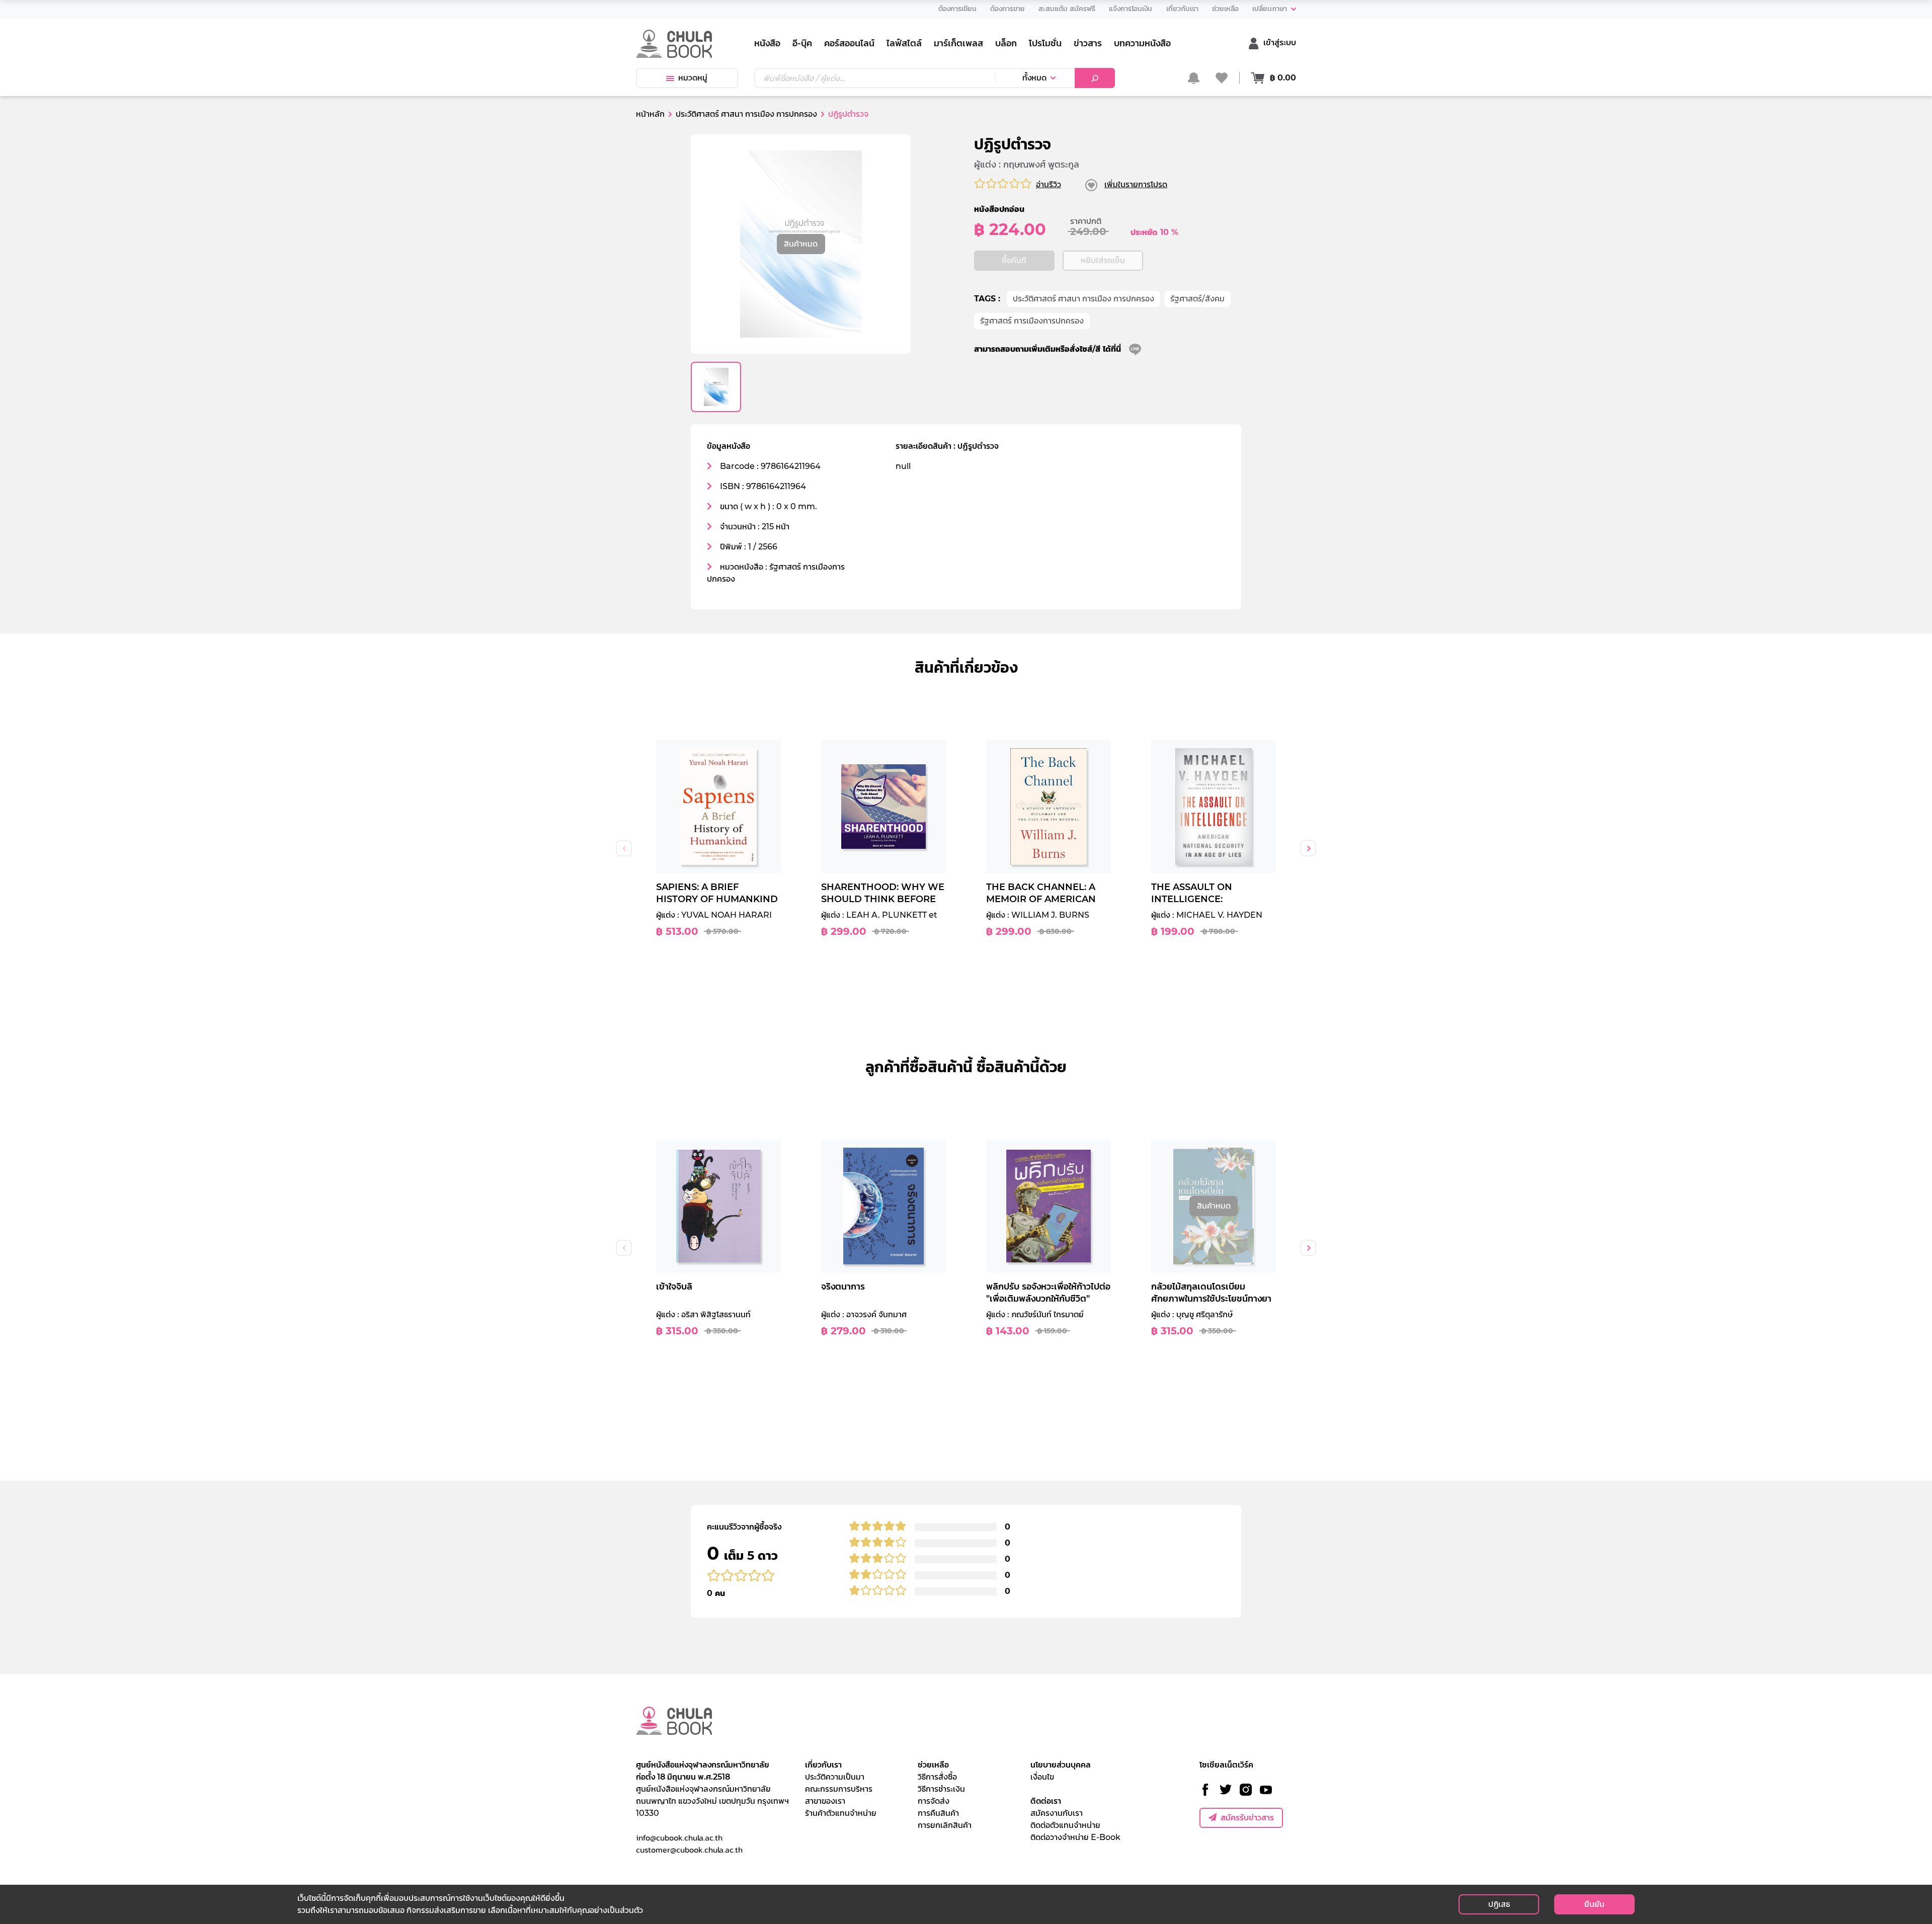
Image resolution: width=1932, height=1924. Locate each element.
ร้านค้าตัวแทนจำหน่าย (841, 1813)
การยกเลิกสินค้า (945, 1825)
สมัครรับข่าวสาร (1247, 1818)
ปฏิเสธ (1499, 1904)
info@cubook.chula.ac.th (679, 1837)
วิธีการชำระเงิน (941, 1789)
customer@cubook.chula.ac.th (689, 1850)
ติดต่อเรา (1046, 1801)
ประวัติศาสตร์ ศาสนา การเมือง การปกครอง (1083, 299)
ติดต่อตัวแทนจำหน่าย (1065, 1825)
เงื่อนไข (1042, 1777)
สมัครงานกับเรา (1057, 1813)
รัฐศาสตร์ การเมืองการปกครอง (1032, 321)
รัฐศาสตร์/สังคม (1197, 299)
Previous (624, 848)
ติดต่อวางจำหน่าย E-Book (1075, 1837)
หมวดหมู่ (693, 78)
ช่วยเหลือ (933, 1765)
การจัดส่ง (934, 1801)
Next (1308, 848)
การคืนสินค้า (938, 1813)
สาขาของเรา (825, 1801)
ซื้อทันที (1014, 260)
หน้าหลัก (650, 114)
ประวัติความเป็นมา (835, 1777)
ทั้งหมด (1034, 78)
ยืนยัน (1594, 1904)
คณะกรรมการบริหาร (839, 1789)
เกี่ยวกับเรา (823, 1765)
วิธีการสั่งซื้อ (937, 1777)
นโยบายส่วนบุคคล (1061, 1765)
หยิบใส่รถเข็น (1103, 260)
